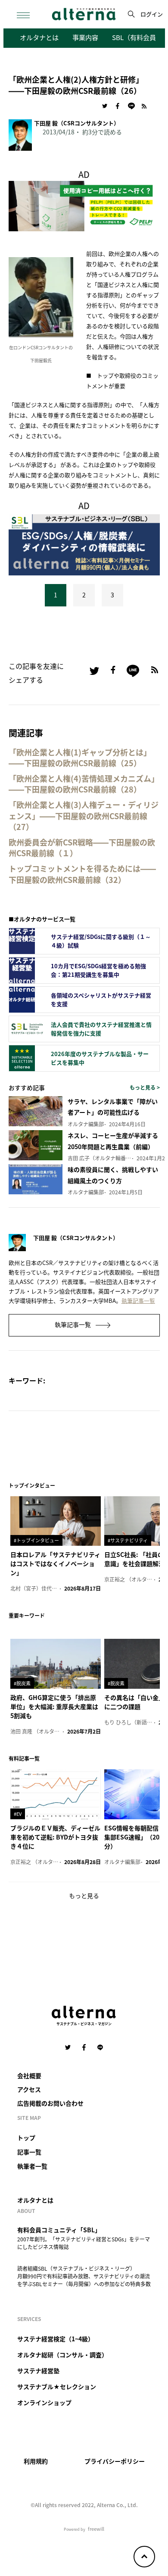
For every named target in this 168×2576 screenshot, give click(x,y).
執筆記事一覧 (138, 1300)
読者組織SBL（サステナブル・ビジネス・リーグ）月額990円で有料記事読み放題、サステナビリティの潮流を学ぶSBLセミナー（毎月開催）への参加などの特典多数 (84, 2276)
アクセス (29, 2089)
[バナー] (84, 544)
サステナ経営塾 (38, 2371)
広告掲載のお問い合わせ (50, 2103)
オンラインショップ (44, 2402)
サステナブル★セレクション (57, 2386)
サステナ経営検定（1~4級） (56, 2339)
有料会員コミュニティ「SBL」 (59, 2230)
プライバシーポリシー (115, 2461)
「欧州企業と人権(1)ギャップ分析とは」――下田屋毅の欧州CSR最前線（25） (80, 758)
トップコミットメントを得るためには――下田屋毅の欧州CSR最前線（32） (82, 874)
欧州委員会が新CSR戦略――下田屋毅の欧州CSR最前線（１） (82, 848)
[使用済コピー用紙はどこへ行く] (84, 205)
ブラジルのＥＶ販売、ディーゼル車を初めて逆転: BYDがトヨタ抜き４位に (55, 1837)
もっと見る (84, 1895)
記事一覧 (29, 2152)
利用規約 (36, 2461)
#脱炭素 (22, 1683)
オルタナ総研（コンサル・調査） (62, 2355)
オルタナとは (39, 37)
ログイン (152, 14)
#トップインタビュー (36, 1540)
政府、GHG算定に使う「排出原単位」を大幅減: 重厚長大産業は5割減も (54, 1706)
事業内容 (85, 37)
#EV (18, 1814)
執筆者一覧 (32, 2166)
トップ (26, 2138)
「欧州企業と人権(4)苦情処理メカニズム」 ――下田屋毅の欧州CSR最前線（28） (84, 784)
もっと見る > (145, 1087)
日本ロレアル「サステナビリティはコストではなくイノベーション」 (55, 1563)
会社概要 (29, 2076)
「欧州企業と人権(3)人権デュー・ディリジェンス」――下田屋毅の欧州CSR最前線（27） (84, 816)
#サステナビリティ (128, 1540)
